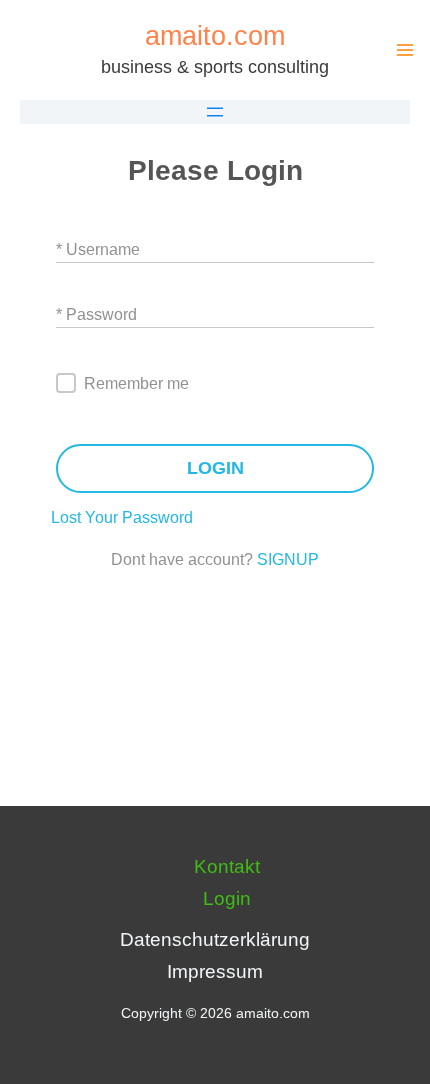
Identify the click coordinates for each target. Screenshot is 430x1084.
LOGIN (215, 468)
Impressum (215, 971)
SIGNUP (288, 559)
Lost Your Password (122, 517)
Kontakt (227, 866)
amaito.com (215, 35)
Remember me (136, 383)
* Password (96, 314)
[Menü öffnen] (215, 112)
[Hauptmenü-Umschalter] (404, 50)
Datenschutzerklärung (215, 939)
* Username (98, 249)
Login (227, 898)
